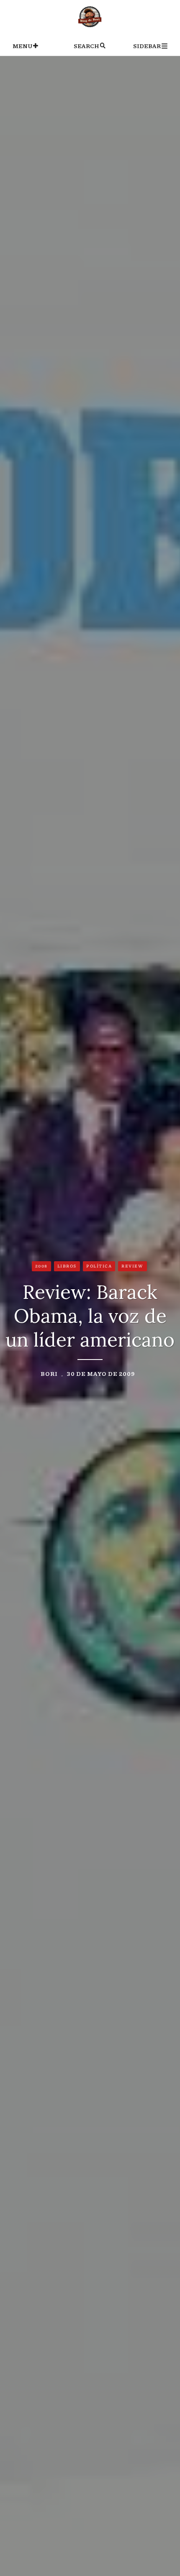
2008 (41, 1266)
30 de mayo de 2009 (101, 1373)
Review (132, 1266)
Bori (49, 1373)
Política (99, 1266)
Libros (67, 1266)
